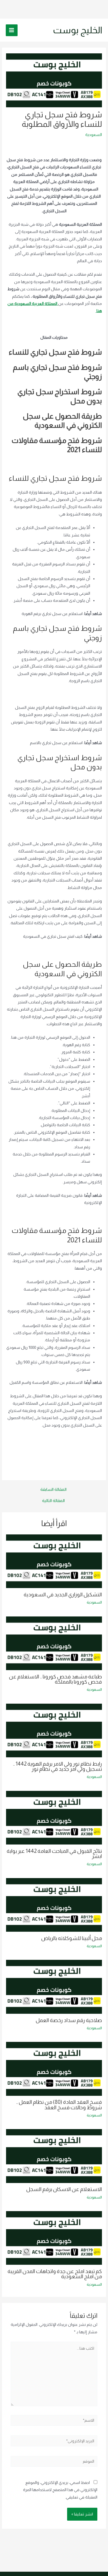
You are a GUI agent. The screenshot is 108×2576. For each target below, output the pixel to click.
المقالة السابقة (53, 1490)
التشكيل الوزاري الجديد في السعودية (63, 1595)
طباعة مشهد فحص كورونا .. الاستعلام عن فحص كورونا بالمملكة (55, 1679)
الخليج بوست (78, 30)
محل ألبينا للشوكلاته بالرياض (72, 1938)
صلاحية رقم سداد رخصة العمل (69, 2020)
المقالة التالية (53, 1501)
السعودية (94, 135)
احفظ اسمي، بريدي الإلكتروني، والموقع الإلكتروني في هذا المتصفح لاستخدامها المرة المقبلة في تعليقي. (60, 2490)
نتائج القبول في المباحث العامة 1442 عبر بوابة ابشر (54, 1854)
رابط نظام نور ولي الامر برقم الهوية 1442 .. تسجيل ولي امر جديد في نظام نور (57, 1766)
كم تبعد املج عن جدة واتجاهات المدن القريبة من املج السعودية (55, 2274)
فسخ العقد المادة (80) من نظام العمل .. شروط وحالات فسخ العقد (59, 2105)
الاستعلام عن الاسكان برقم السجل (64, 2189)
